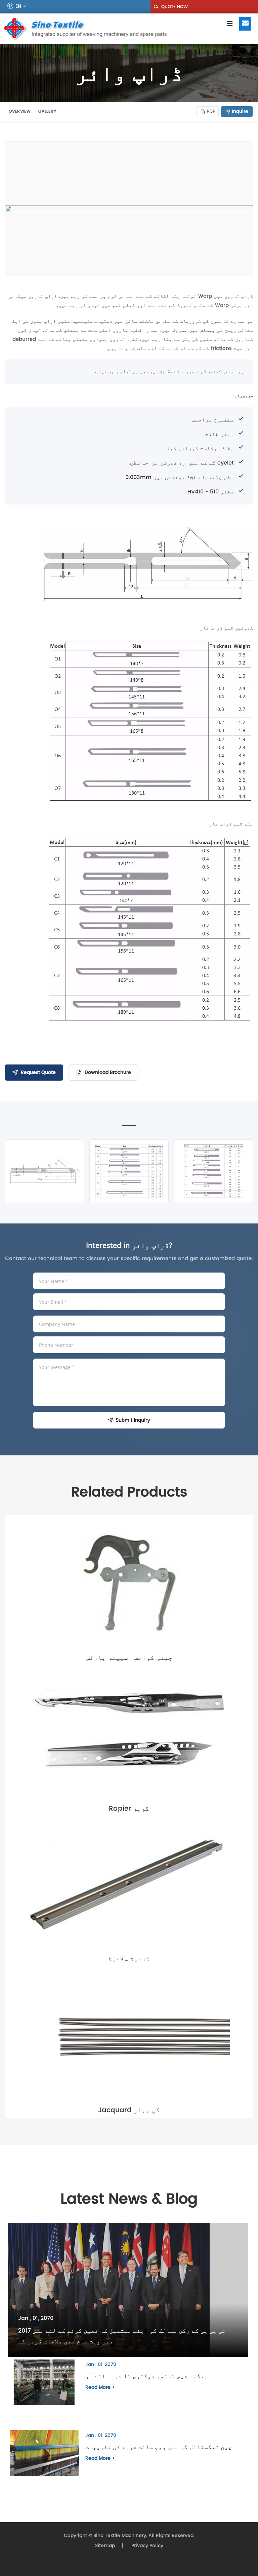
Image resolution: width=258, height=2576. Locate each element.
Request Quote (38, 1072)
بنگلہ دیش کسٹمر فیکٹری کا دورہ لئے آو (147, 2376)
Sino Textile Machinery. (120, 2535)
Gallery (47, 111)
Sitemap (105, 2546)
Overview (20, 111)
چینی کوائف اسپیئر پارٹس (129, 1657)
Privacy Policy (147, 2546)
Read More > (100, 2387)
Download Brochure (108, 1072)
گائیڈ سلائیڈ (129, 1959)
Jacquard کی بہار (129, 2110)
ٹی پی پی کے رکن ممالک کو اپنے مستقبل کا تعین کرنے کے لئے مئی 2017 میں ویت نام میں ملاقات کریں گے (122, 2336)
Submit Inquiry (133, 1420)
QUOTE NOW (174, 7)
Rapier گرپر (129, 1808)
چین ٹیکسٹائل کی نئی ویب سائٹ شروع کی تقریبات (159, 2447)
